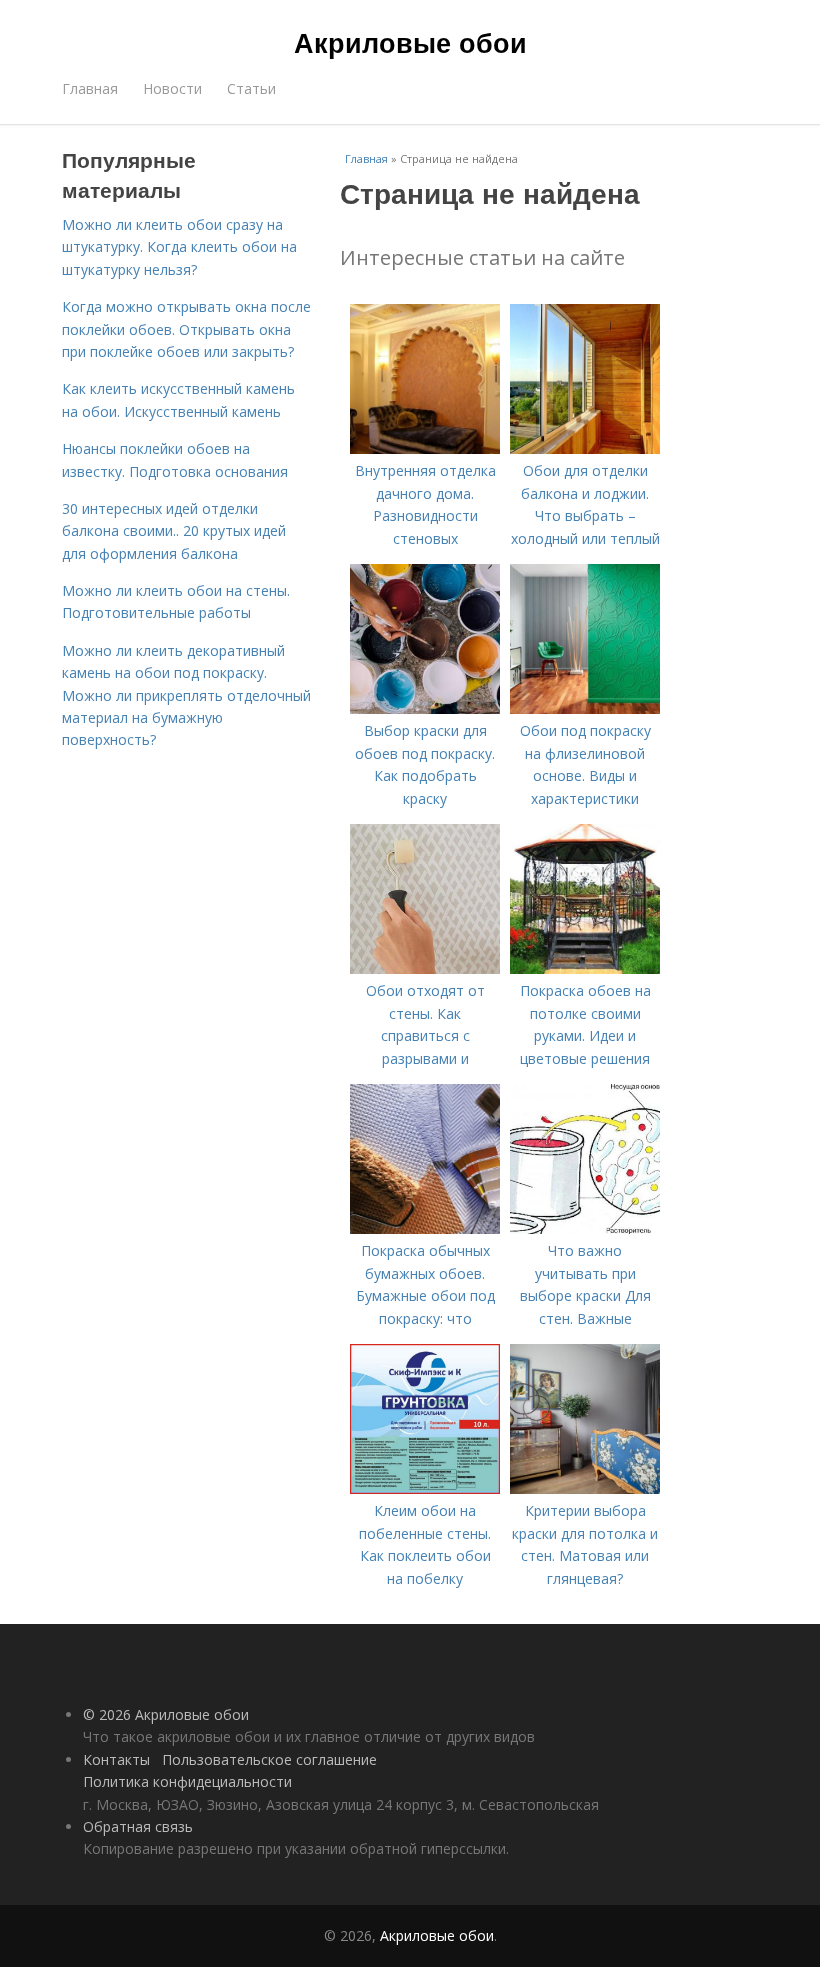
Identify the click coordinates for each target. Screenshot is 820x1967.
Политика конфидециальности (187, 1781)
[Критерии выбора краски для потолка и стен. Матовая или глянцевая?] (585, 1488)
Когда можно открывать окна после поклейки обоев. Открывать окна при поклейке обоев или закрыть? (186, 329)
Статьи (251, 88)
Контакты (116, 1759)
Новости (172, 88)
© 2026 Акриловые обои (166, 1714)
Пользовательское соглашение (269, 1759)
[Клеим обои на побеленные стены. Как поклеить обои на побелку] (425, 1488)
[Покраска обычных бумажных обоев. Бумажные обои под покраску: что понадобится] (425, 1228)
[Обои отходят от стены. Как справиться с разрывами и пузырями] (425, 968)
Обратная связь (138, 1826)
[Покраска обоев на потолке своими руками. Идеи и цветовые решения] (585, 968)
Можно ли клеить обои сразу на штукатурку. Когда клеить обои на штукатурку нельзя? (179, 247)
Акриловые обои (410, 42)
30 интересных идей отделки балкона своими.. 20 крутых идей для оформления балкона (174, 531)
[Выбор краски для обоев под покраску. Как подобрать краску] (425, 708)
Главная (90, 88)
